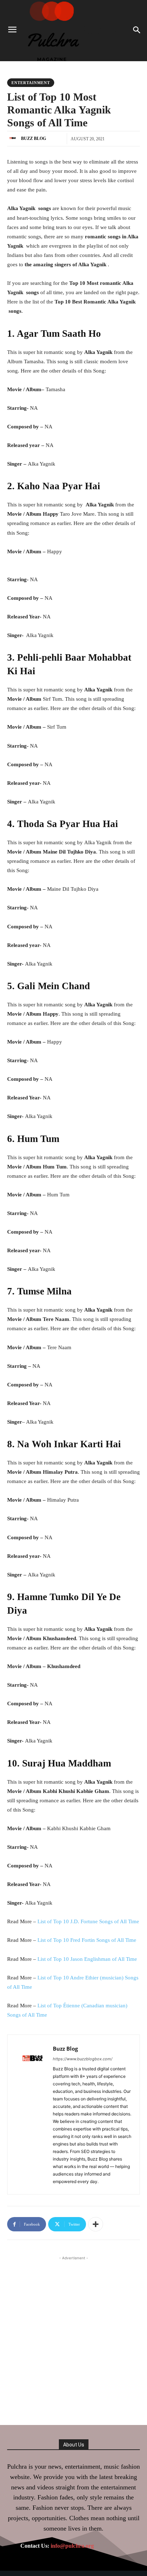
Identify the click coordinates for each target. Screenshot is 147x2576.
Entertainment (31, 83)
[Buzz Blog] (14, 138)
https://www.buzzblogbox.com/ (83, 2059)
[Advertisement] (73, 2336)
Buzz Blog (34, 138)
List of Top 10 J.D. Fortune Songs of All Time (88, 1921)
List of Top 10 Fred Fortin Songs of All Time (87, 1940)
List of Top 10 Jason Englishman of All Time (87, 1959)
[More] (96, 2224)
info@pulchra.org (72, 2546)
